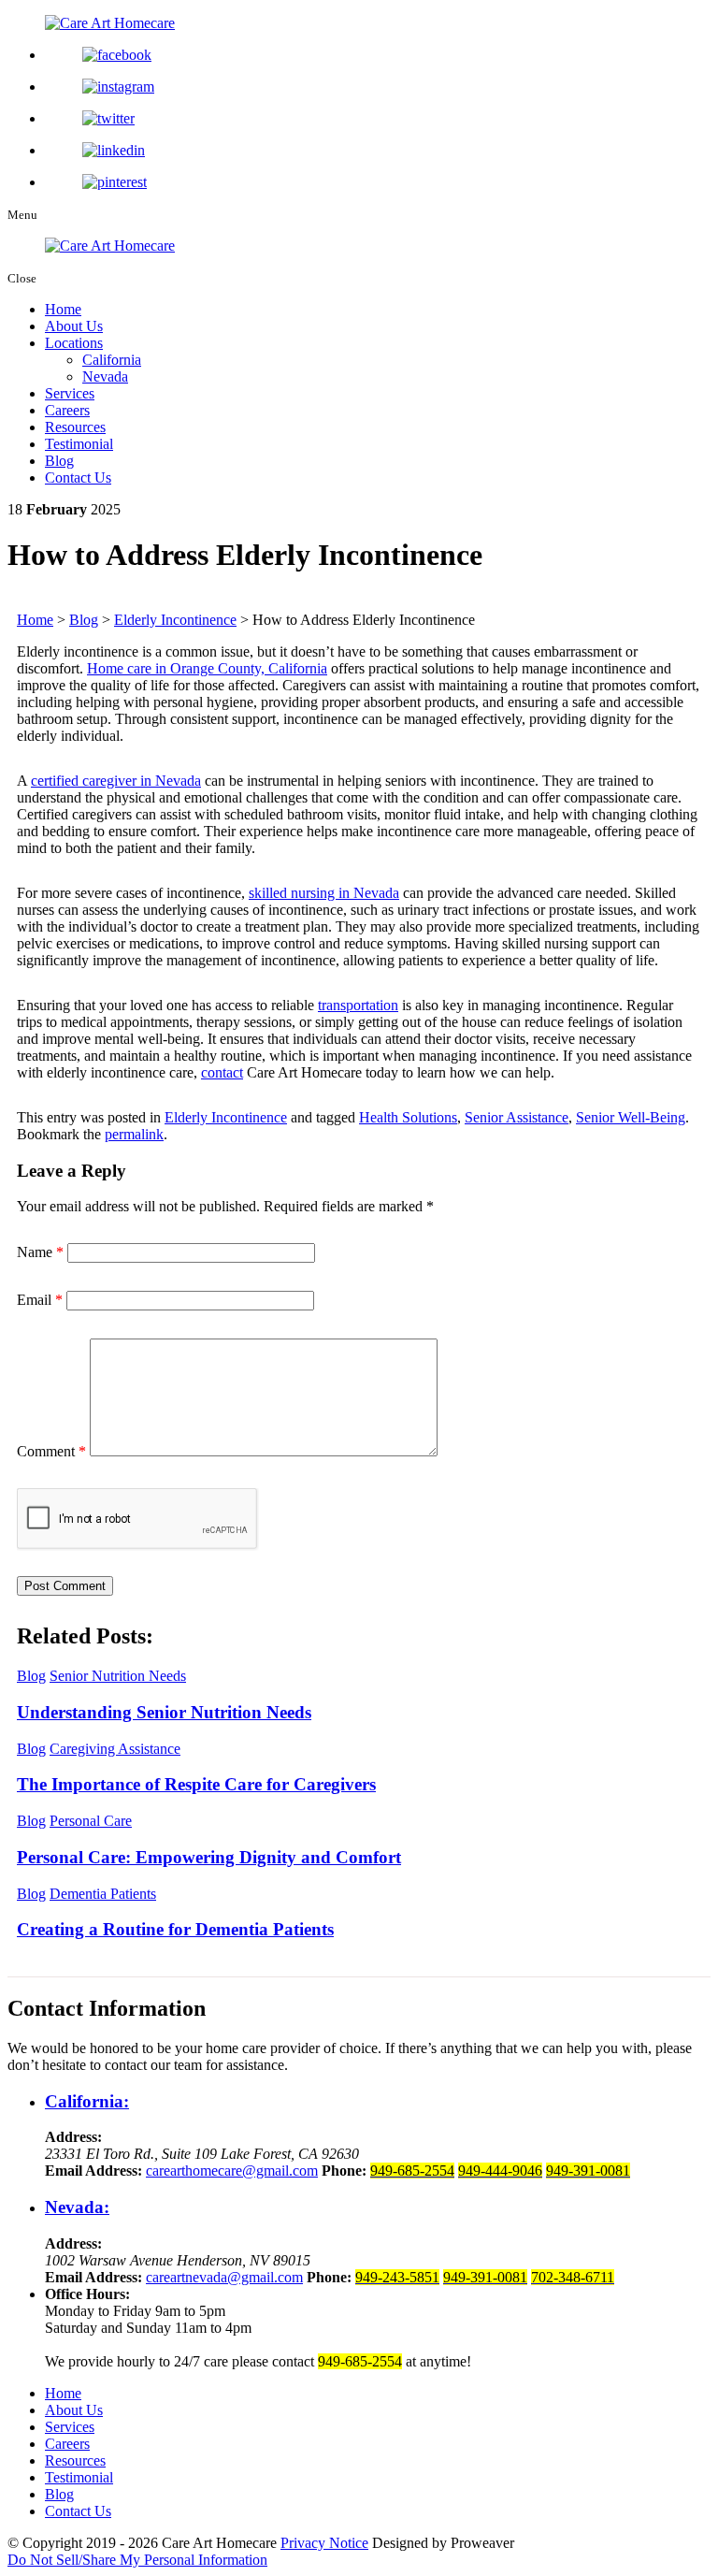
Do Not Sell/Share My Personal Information (137, 2560)
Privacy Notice (324, 2543)
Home (63, 309)
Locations (74, 343)
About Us (74, 326)
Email (40, 1300)
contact (222, 1072)
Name (40, 1252)
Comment (51, 1451)
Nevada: (77, 2207)
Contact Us (78, 478)
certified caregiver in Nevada (116, 781)
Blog (59, 461)
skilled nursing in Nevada (324, 893)
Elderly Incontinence (226, 1117)
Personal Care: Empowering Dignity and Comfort (209, 1857)
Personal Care (91, 1821)
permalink (134, 1134)
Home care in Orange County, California (207, 668)
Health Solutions (408, 1117)
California (112, 360)
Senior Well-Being (631, 1117)
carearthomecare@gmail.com (232, 2171)
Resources (75, 427)
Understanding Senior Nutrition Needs (164, 1712)
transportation (358, 1005)
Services (70, 393)
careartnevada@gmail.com (224, 2277)
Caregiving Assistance (115, 1749)
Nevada (105, 376)
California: (87, 2101)
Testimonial (79, 444)
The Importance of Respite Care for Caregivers (196, 1784)
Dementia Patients (103, 1894)
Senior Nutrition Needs (118, 1676)
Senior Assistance (517, 1117)
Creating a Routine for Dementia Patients (175, 1929)
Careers (67, 410)
